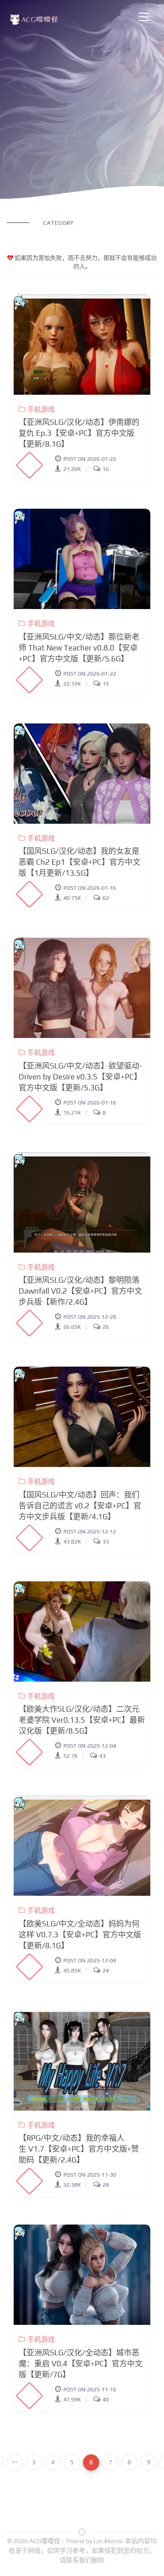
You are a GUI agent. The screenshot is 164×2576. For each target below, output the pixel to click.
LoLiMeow (108, 2541)
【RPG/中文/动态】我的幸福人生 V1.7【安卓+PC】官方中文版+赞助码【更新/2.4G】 (79, 2149)
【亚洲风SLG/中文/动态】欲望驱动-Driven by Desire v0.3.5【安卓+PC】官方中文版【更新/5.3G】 (80, 1077)
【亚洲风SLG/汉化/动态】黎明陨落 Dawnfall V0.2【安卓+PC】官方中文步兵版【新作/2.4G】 (80, 1291)
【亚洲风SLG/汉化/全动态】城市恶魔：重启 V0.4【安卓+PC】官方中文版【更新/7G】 (81, 2364)
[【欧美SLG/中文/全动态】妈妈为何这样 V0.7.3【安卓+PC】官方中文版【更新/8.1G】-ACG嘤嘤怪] (82, 1846)
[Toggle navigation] (144, 17)
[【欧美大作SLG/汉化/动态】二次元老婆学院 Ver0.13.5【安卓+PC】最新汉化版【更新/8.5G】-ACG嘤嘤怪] (82, 1631)
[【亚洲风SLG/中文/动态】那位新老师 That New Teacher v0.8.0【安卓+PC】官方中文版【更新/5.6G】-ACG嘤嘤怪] (82, 559)
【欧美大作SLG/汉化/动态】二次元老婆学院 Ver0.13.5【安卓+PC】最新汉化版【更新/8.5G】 (82, 1720)
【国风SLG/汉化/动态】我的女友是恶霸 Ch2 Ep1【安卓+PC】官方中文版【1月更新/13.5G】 (79, 862)
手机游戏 (41, 409)
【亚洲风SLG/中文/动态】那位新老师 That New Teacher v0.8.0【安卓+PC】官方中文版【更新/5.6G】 (79, 648)
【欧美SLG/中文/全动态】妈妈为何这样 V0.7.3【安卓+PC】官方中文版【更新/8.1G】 (80, 1935)
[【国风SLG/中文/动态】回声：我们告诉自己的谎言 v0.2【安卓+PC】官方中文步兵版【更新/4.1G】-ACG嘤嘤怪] (82, 1417)
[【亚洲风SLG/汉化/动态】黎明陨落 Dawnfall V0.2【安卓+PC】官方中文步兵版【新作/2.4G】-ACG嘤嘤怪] (82, 1203)
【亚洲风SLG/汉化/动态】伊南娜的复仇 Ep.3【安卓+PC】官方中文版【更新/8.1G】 (79, 433)
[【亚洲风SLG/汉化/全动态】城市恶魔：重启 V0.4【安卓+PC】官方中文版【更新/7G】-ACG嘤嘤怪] (82, 2275)
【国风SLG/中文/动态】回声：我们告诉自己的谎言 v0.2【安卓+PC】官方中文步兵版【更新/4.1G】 (80, 1506)
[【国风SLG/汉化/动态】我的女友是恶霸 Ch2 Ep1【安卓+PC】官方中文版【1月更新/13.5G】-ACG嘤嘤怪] (82, 774)
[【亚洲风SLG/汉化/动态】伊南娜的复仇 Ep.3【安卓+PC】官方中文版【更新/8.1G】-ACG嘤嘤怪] (82, 345)
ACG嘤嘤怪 (45, 2541)
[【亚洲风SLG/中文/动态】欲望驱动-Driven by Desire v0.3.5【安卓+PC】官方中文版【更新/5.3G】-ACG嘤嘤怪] (82, 988)
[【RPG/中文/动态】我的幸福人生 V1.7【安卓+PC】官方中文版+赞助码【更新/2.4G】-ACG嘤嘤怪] (82, 2060)
